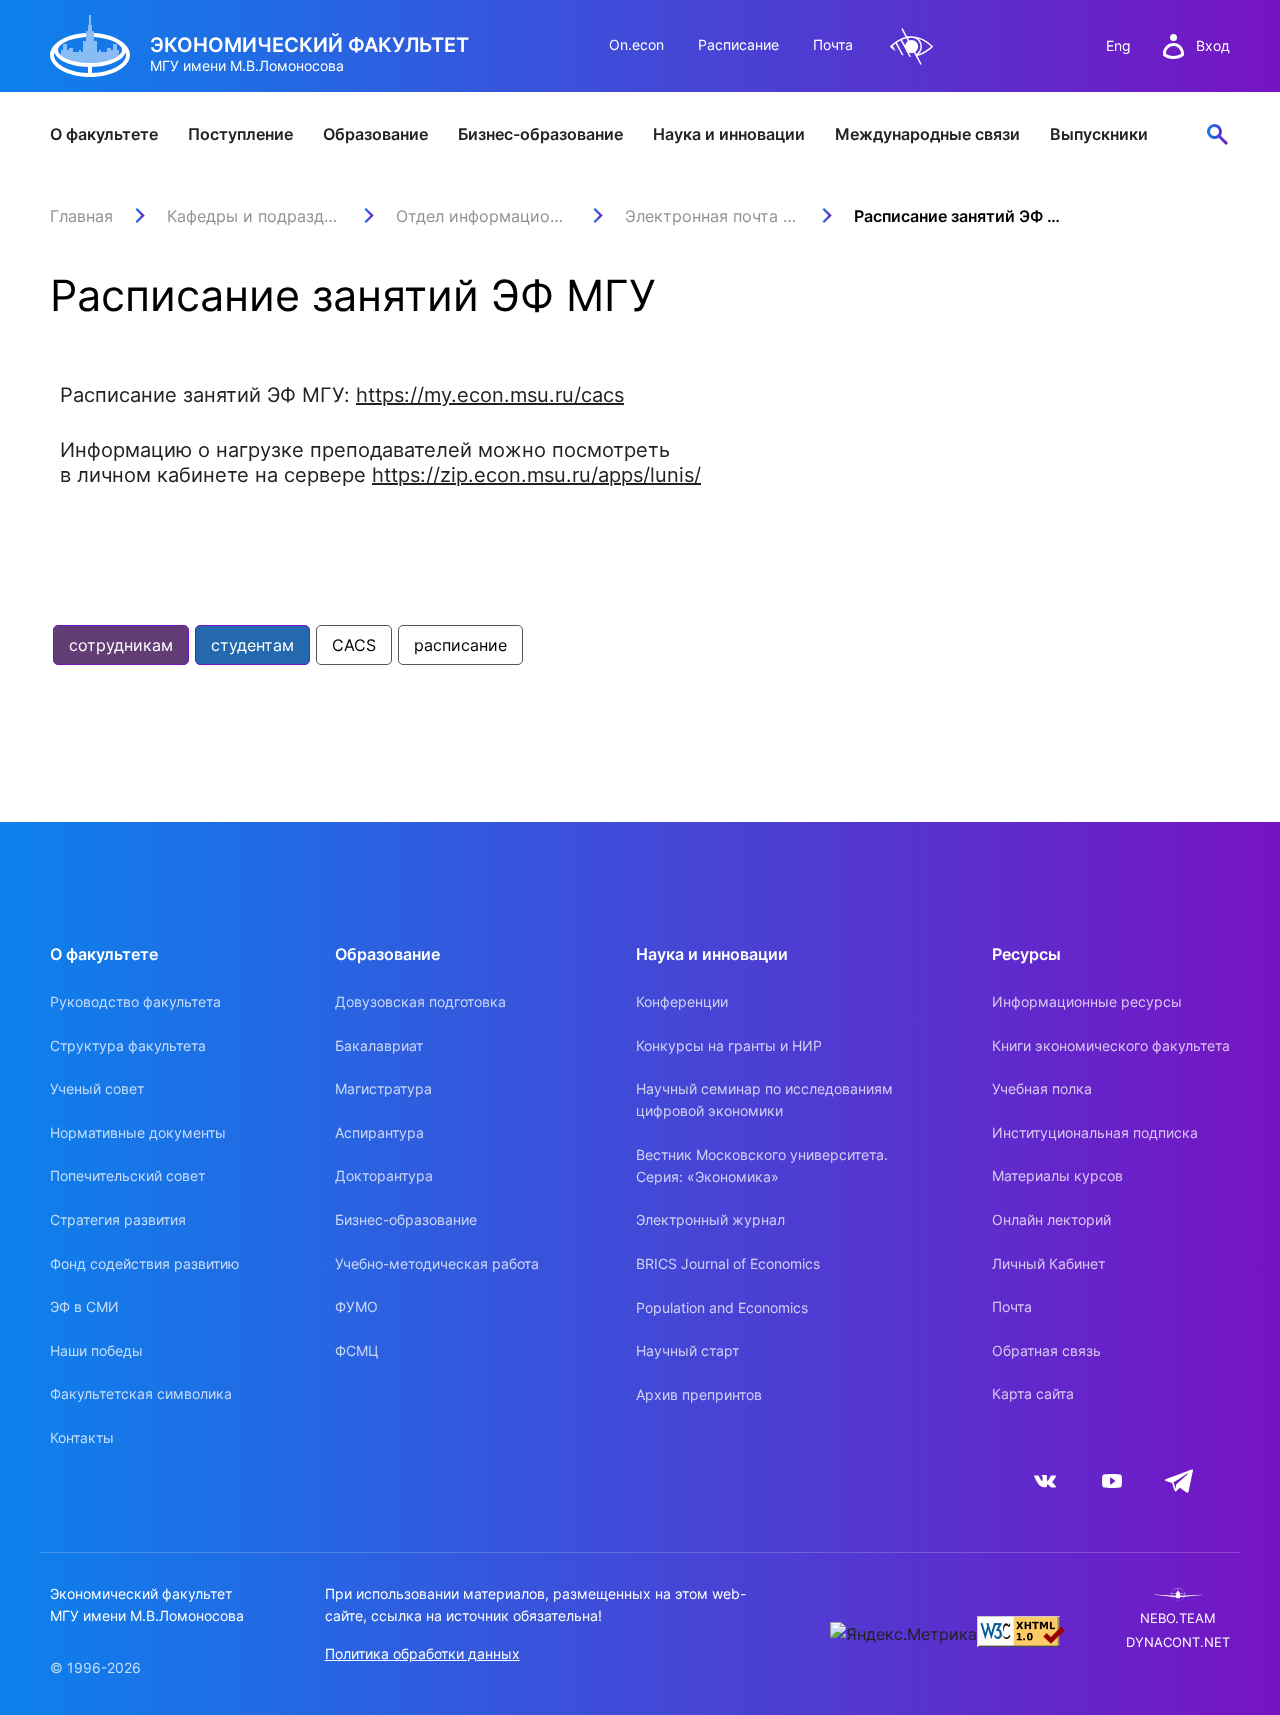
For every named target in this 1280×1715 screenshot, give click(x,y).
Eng (1118, 45)
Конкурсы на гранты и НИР (729, 1045)
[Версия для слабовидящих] (912, 46)
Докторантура (384, 1175)
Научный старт (687, 1350)
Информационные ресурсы (1087, 1001)
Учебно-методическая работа (437, 1263)
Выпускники (1099, 134)
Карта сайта (1033, 1393)
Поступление (240, 134)
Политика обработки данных (422, 1653)
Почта (833, 44)
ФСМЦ (357, 1350)
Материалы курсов (1057, 1175)
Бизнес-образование (540, 134)
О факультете (104, 134)
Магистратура (383, 1088)
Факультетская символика (141, 1393)
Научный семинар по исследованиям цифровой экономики (764, 1099)
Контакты (82, 1437)
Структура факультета (128, 1045)
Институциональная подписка (1095, 1132)
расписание (460, 645)
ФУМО (356, 1306)
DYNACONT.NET (1178, 1642)
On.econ (636, 44)
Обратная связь (1046, 1350)
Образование (375, 134)
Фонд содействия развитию (144, 1263)
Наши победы (96, 1350)
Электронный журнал (710, 1219)
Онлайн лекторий (1051, 1219)
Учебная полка (1042, 1088)
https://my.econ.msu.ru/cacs (490, 395)
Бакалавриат (379, 1045)
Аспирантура (379, 1132)
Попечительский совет (127, 1175)
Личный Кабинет (1048, 1263)
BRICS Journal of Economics (728, 1263)
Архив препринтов (699, 1394)
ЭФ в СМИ (84, 1306)
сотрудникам (121, 645)
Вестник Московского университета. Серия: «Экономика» (762, 1165)
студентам (252, 645)
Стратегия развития (118, 1219)
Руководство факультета (135, 1001)
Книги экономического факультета (1111, 1045)
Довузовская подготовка (420, 1001)
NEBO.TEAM (1178, 1618)
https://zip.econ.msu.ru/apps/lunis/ (536, 475)
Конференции (682, 1001)
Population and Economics (722, 1307)
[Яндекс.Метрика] (903, 1634)
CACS (354, 645)
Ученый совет (97, 1088)
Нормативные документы (138, 1132)
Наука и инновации (729, 134)
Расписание (738, 44)
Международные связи (927, 134)
